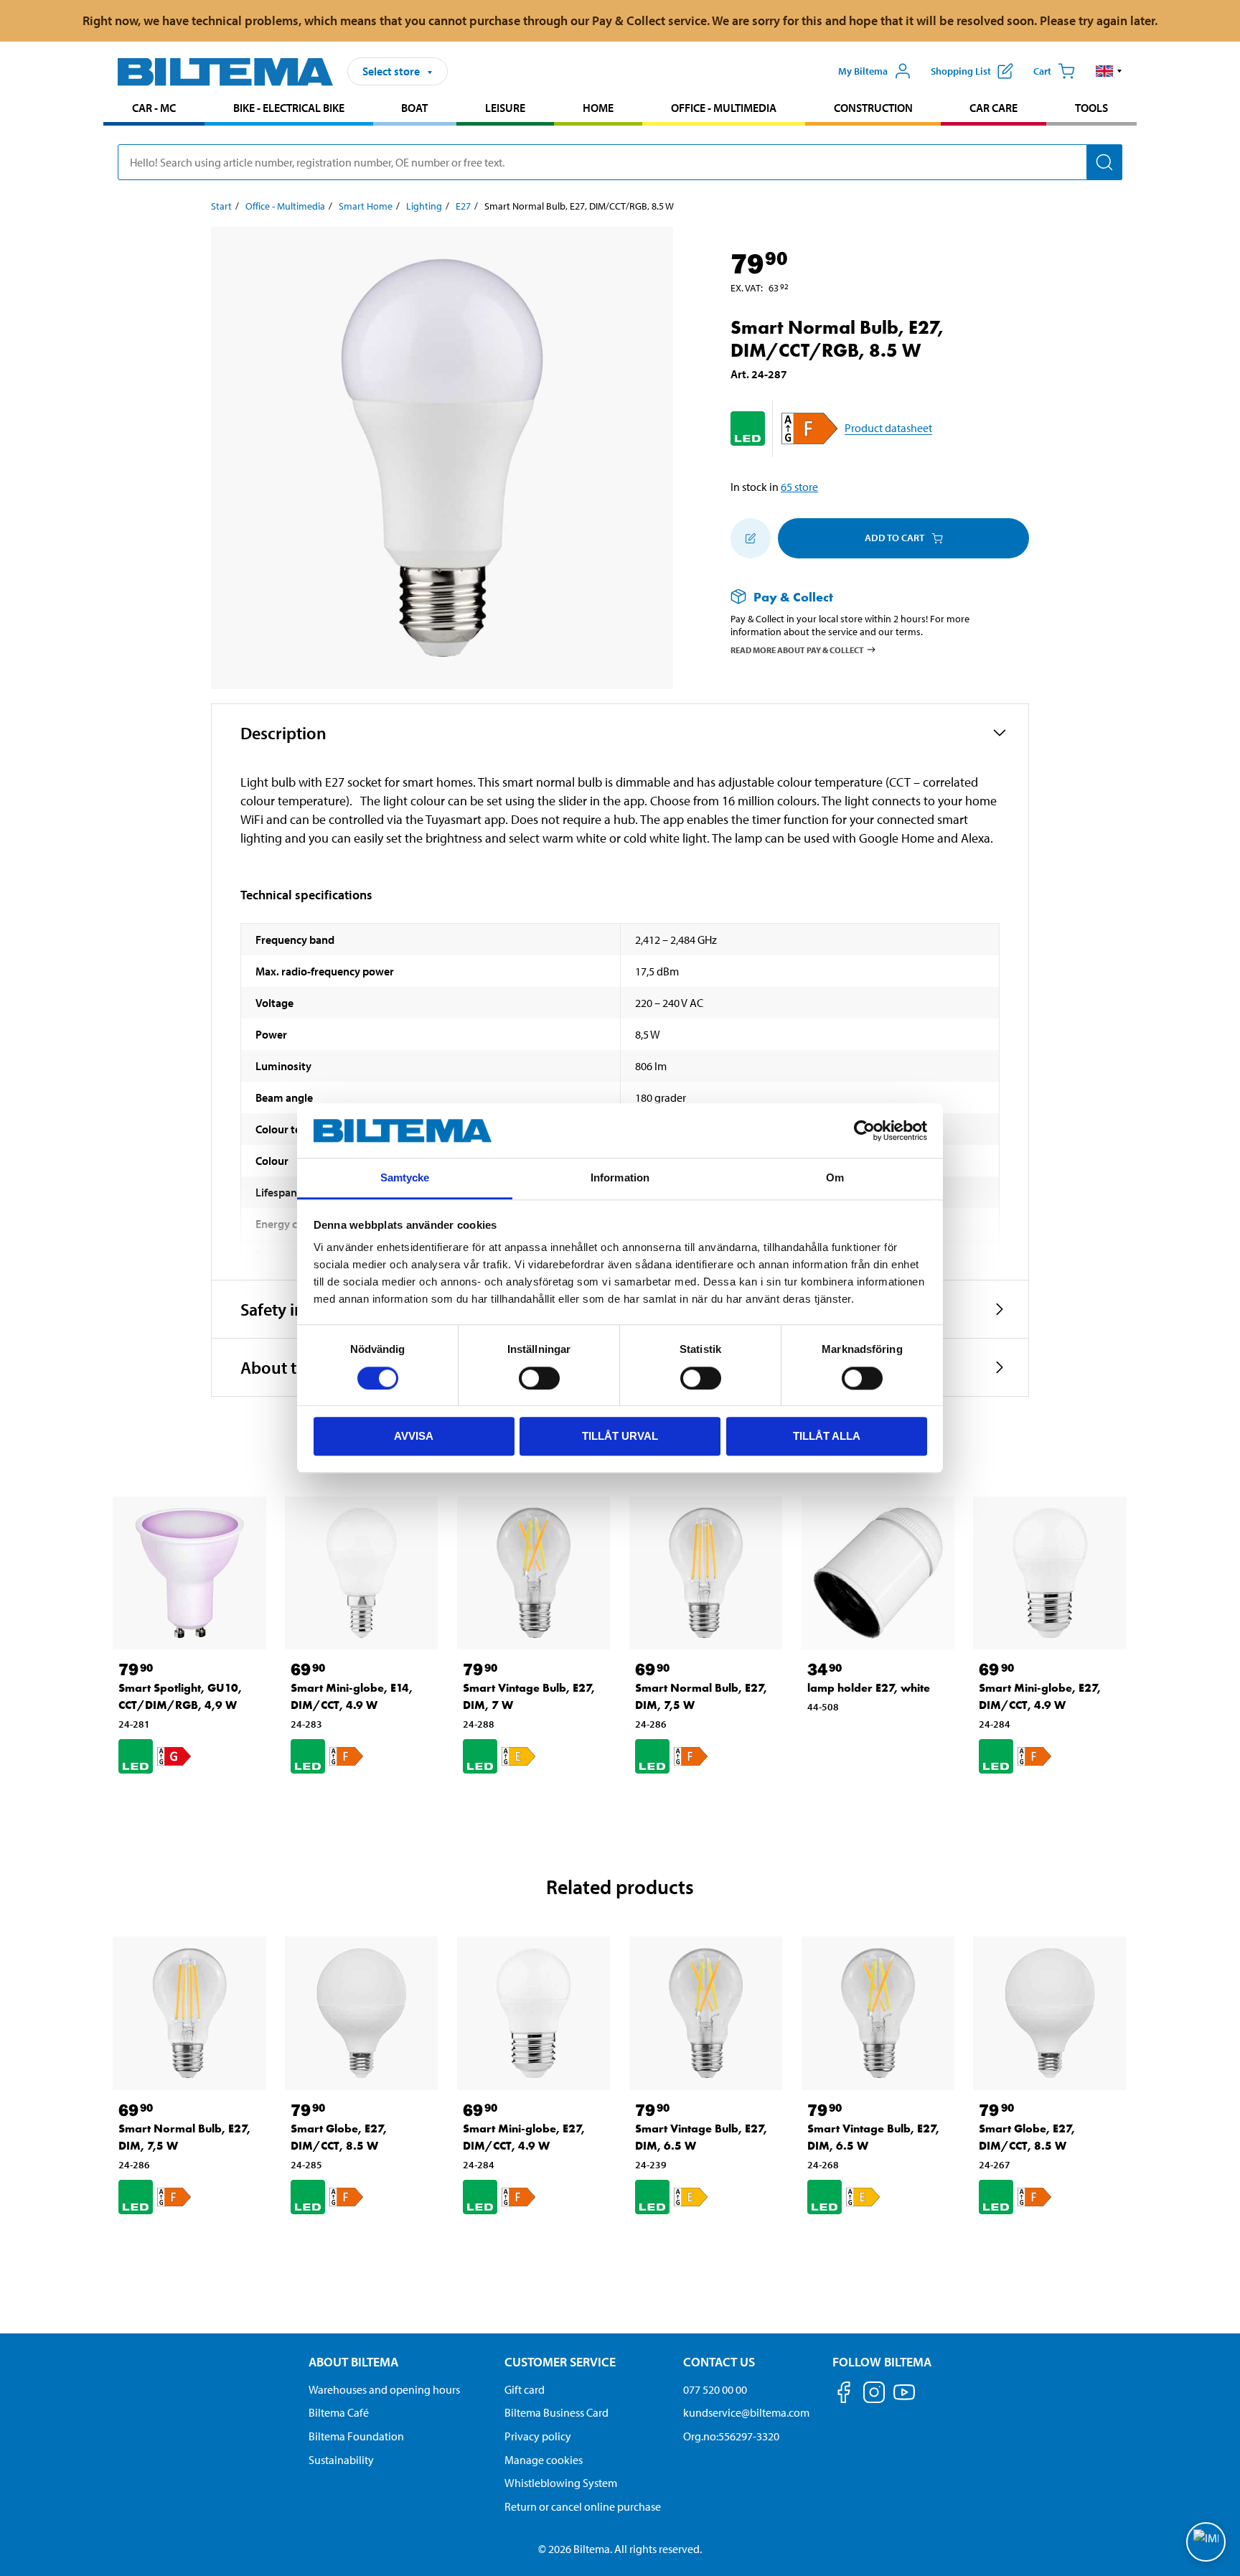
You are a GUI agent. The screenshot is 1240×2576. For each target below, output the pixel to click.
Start (221, 206)
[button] (1109, 71)
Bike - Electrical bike (289, 108)
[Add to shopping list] (751, 538)
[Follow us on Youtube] (904, 2399)
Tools (1091, 108)
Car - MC (154, 108)
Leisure (505, 108)
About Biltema (353, 2362)
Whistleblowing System (561, 2483)
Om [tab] (835, 1178)
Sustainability (341, 2460)
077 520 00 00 (715, 2389)
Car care (994, 108)
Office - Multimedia (724, 108)
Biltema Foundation (356, 2436)
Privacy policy (538, 2436)
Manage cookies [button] (544, 2460)
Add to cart (894, 538)
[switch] (539, 1378)
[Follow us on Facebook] (844, 2395)
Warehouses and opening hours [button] (384, 2389)
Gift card (525, 2389)
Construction (873, 108)
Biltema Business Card (556, 2412)
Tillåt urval (620, 1436)
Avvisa (414, 1436)
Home (598, 108)
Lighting (424, 206)
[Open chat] (1206, 2542)
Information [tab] (620, 1178)
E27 (463, 206)
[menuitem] (154, 109)
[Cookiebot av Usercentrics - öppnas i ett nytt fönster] (864, 1130)
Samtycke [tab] (405, 1178)
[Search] (1104, 162)
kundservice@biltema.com (746, 2412)
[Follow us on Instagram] (874, 2395)
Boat (414, 108)
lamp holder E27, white (869, 1688)
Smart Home (366, 206)
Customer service (560, 2362)
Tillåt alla (827, 1436)
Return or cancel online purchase (583, 2506)
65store (799, 487)
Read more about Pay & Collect (797, 650)
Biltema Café (339, 2412)
